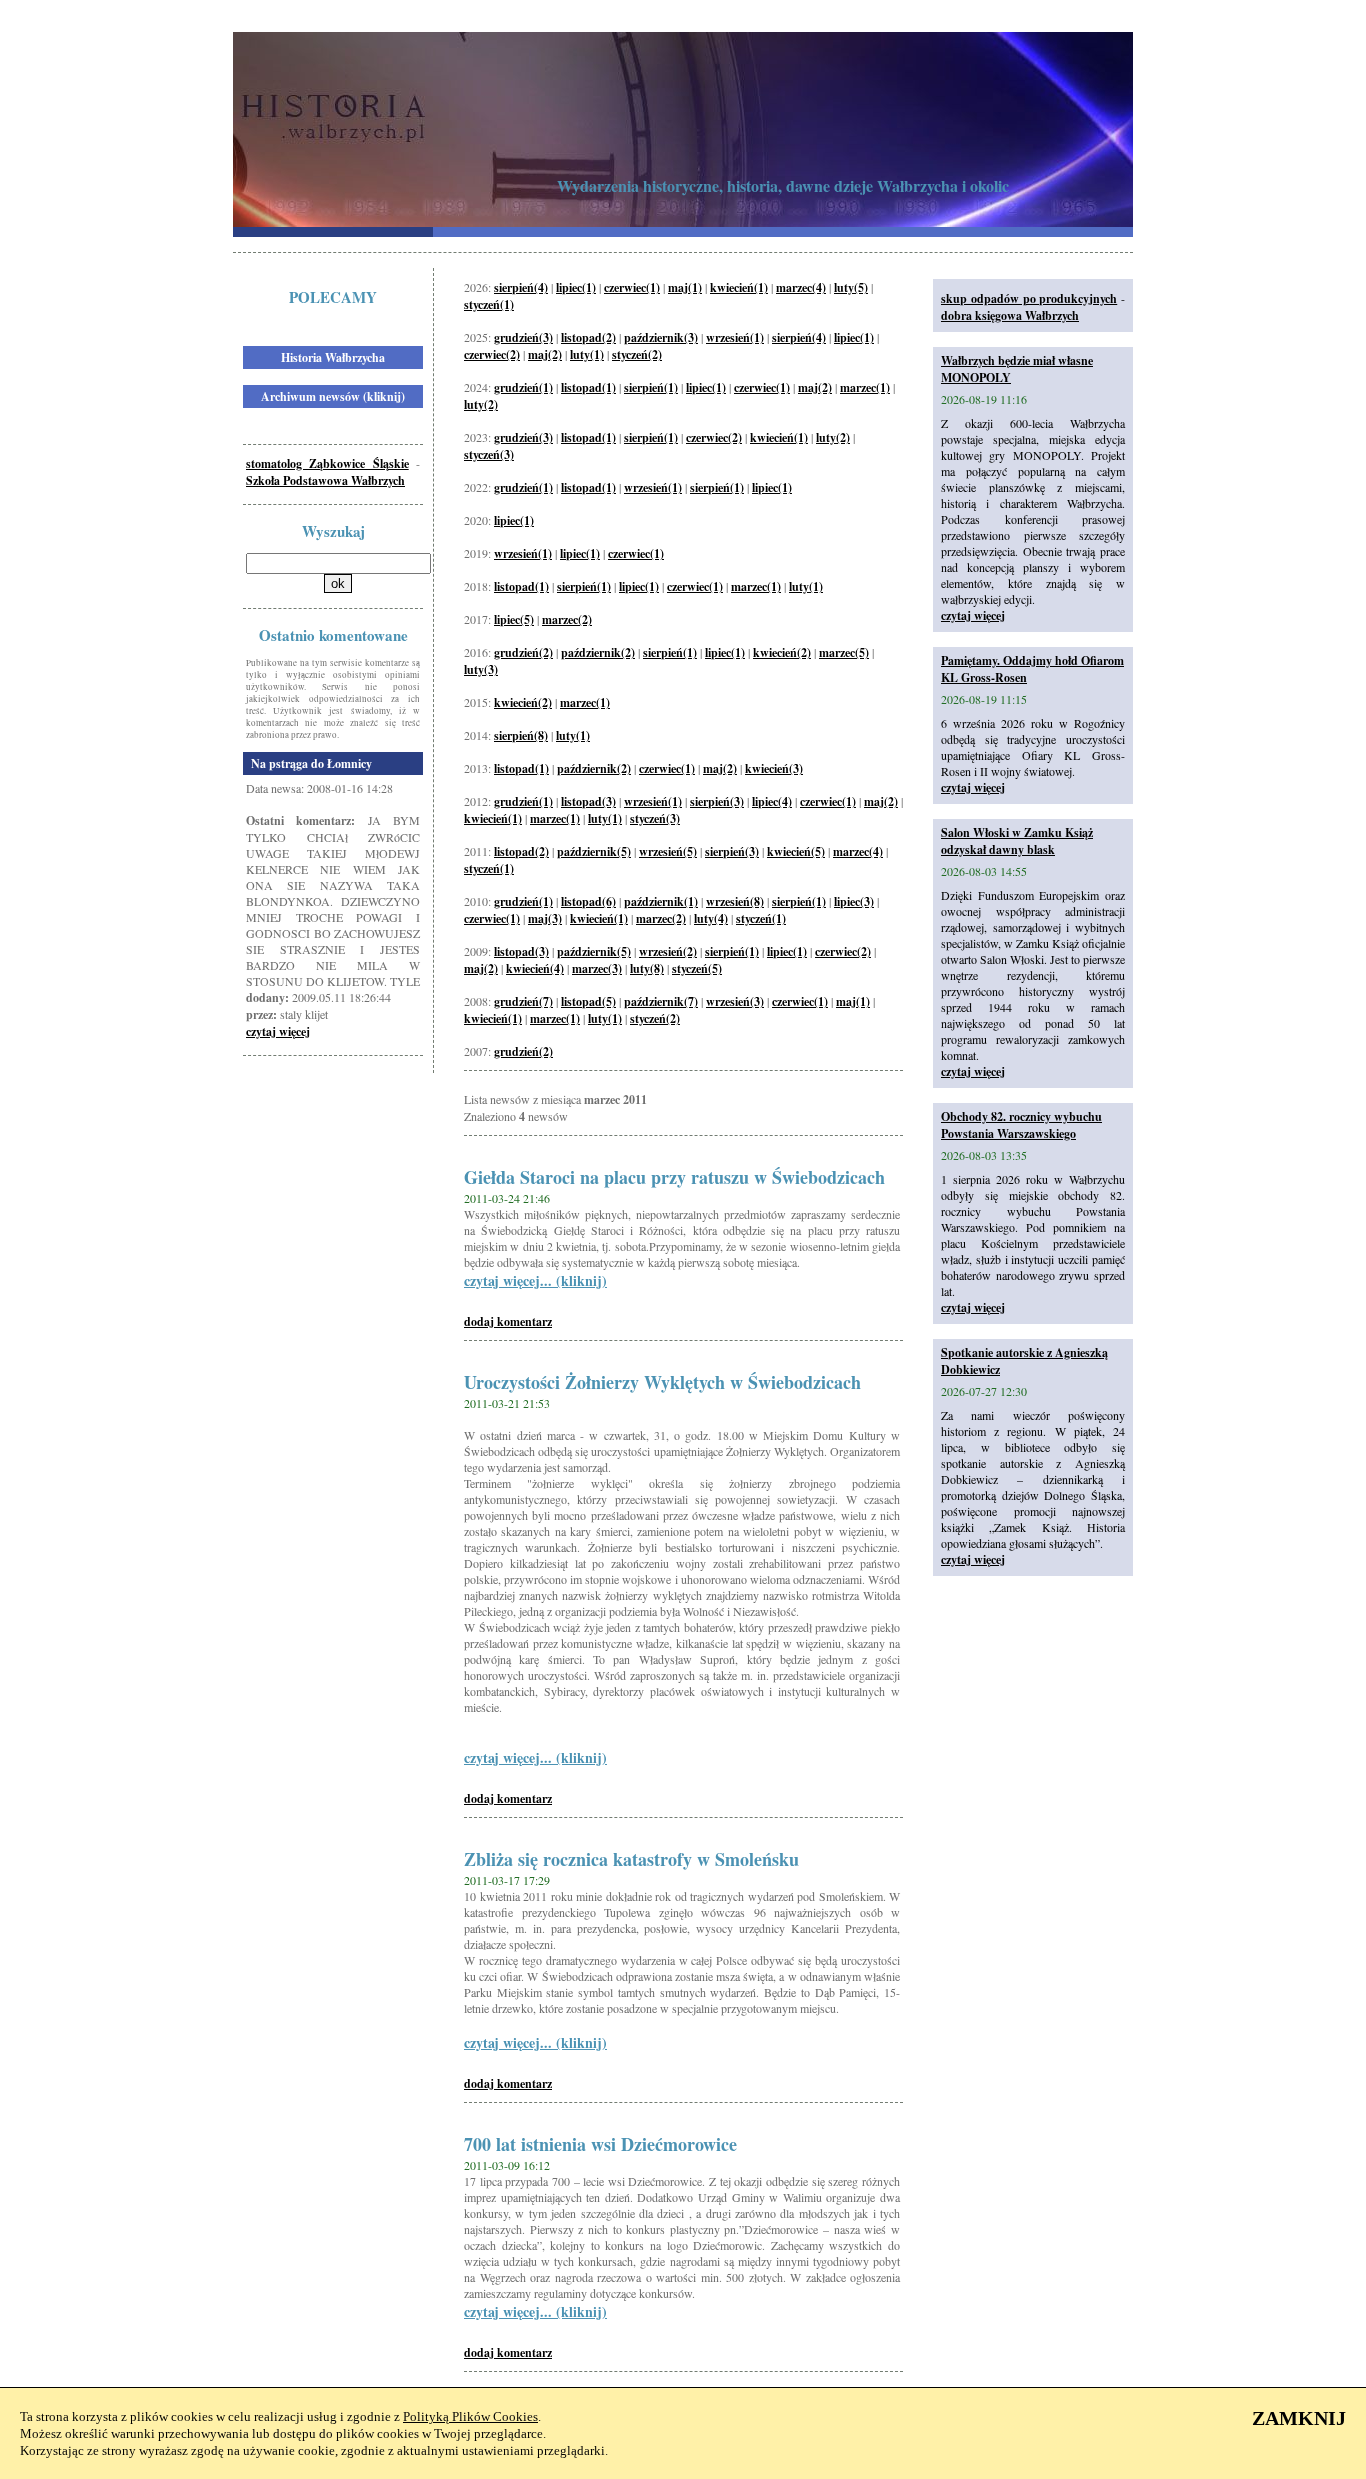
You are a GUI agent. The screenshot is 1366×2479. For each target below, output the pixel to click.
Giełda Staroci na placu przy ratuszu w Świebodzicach (674, 1177)
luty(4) (711, 918)
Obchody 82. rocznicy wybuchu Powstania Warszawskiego (1021, 1125)
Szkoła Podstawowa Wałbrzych (325, 480)
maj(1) (685, 287)
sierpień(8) (521, 735)
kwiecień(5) (796, 851)
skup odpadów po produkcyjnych (1029, 298)
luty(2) (481, 404)
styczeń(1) (489, 304)
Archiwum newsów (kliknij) (333, 396)
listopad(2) (588, 337)
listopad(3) (588, 801)
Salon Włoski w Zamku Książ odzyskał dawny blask (1017, 841)
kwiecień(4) (535, 968)
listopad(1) (588, 387)
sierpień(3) (717, 801)
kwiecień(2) (782, 652)
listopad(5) (588, 1001)
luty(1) (587, 354)
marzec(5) (844, 652)
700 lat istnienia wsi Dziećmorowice (600, 2144)
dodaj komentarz (508, 1321)
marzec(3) (597, 968)
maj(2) (545, 354)
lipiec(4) (772, 801)
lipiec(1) (576, 287)
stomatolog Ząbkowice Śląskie (327, 463)
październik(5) (594, 851)
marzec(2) (567, 619)
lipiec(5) (514, 619)
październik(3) (661, 337)
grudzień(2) (523, 652)
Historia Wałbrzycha (333, 357)
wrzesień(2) (668, 951)
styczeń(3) (489, 454)
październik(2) (598, 652)
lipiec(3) (854, 901)
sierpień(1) (651, 387)
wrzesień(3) (735, 1001)
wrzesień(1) (735, 337)
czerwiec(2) (492, 354)
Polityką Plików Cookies (470, 2416)
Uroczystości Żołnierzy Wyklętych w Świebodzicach (662, 1382)
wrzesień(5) (668, 851)
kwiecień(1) (739, 287)
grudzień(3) (523, 337)
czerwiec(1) (632, 287)
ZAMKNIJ (1299, 2418)
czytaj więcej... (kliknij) (535, 1280)
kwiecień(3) (774, 768)
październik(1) (661, 901)
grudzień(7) (523, 1001)
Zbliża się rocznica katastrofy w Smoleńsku (631, 1859)
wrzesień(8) (735, 901)
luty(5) (851, 287)
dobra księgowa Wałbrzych (1010, 315)
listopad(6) (588, 901)
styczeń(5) (697, 968)
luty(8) (647, 968)
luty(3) (481, 669)
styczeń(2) (637, 354)
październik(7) (661, 1001)
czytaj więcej (278, 1031)
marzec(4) (801, 287)
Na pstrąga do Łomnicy (311, 763)
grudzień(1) (523, 387)
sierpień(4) (521, 287)
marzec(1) (865, 387)
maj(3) (545, 918)
